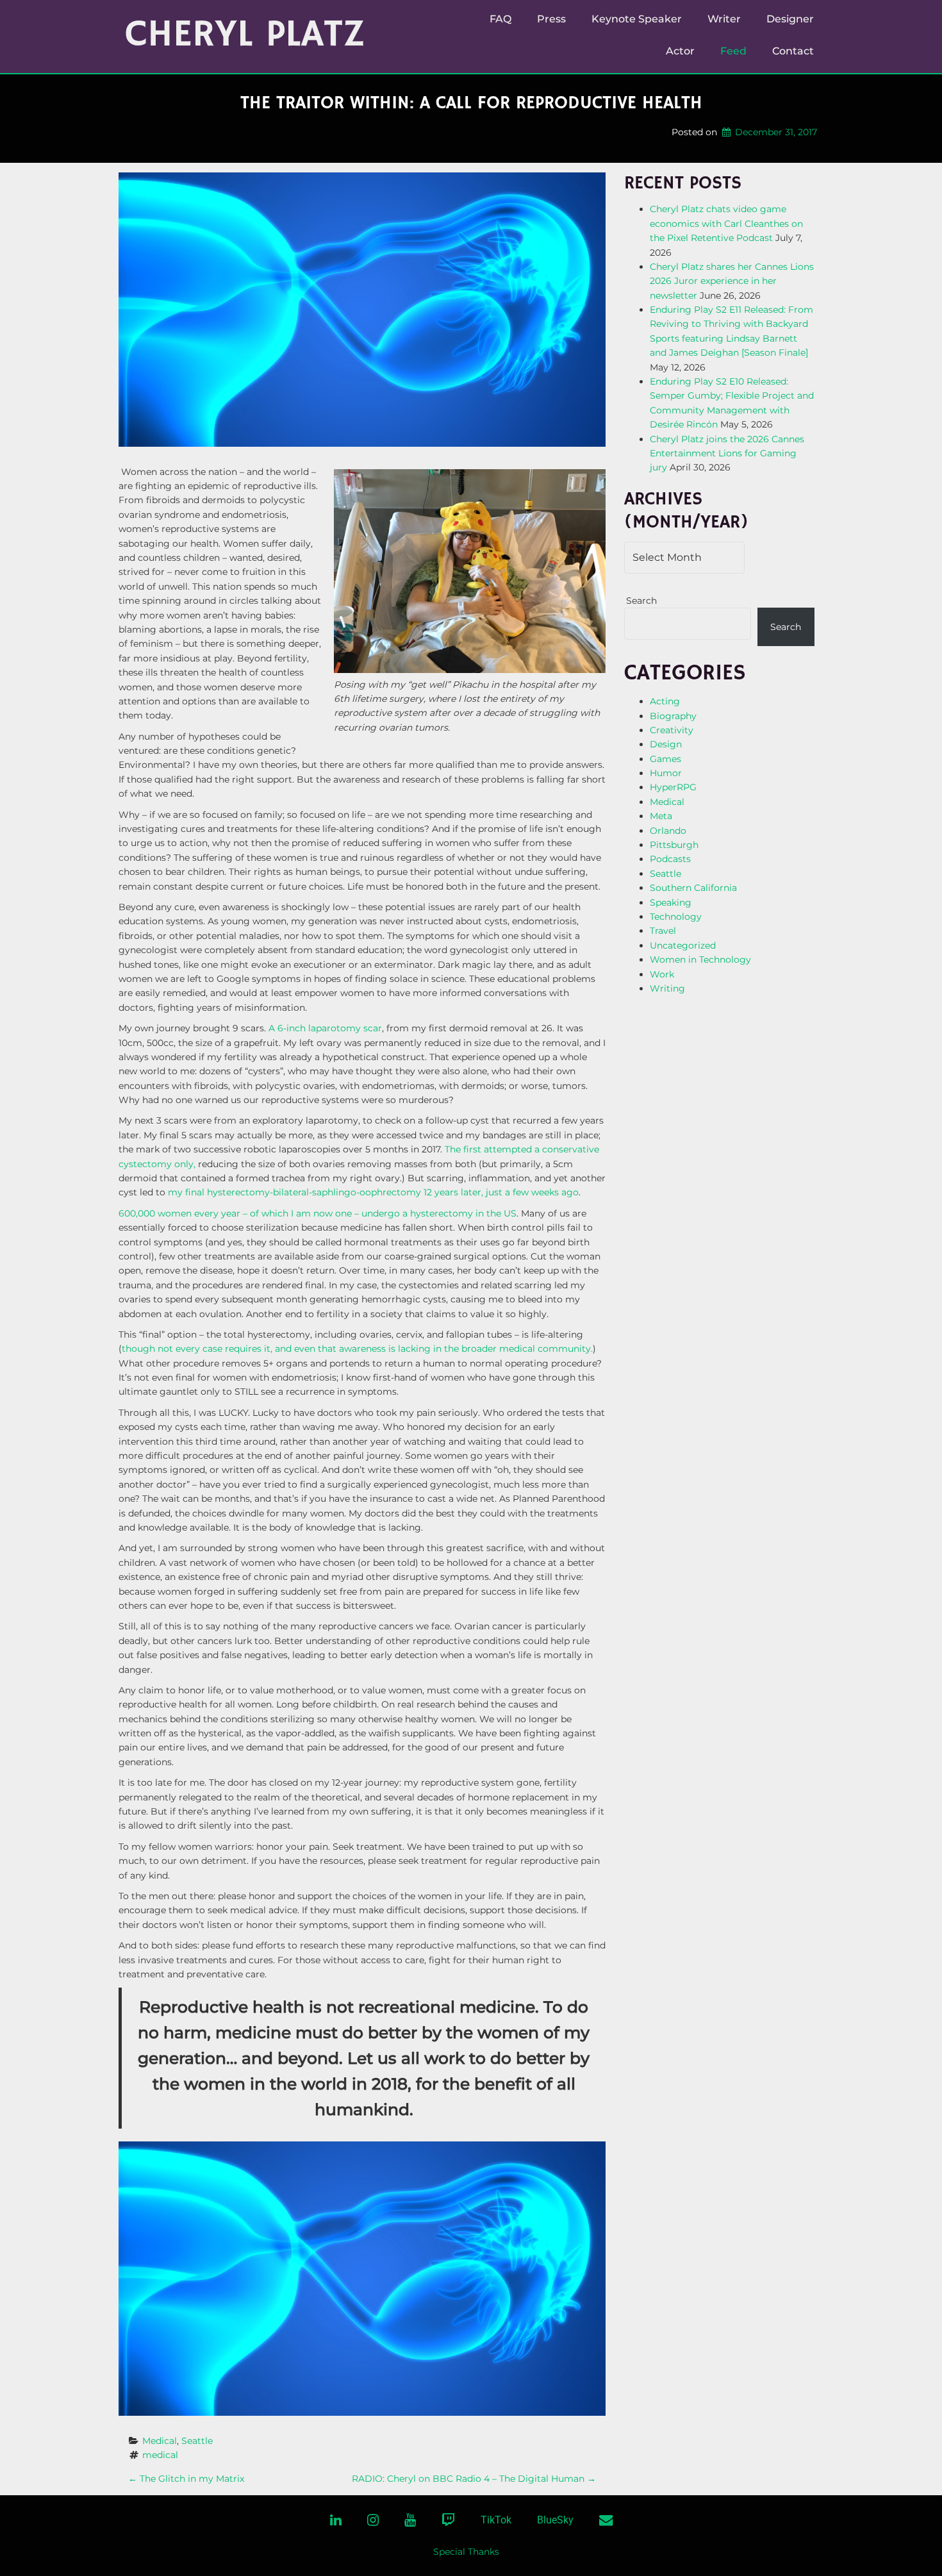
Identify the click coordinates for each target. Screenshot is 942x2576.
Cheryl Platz (245, 35)
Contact (793, 51)
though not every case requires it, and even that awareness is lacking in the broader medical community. (357, 1349)
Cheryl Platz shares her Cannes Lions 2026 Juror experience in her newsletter (732, 281)
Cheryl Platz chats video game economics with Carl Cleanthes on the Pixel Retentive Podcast (726, 223)
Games (665, 759)
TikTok (496, 2520)
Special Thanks (466, 2552)
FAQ (500, 19)
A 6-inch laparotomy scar (325, 1028)
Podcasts (670, 859)
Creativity (672, 730)
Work (662, 974)
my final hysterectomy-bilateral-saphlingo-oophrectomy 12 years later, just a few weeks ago (373, 1192)
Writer (724, 19)
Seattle (197, 2441)
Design (666, 744)
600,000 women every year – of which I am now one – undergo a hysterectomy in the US (318, 1213)
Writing (667, 988)
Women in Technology (700, 960)
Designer (790, 19)
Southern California (693, 888)
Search (641, 601)
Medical (160, 2441)
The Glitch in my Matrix (186, 2479)
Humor (666, 773)
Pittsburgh (674, 845)
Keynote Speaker (637, 19)
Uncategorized (683, 945)
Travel (663, 931)
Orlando (668, 831)
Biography (673, 716)
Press (551, 19)
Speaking (671, 902)
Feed (733, 51)
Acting (665, 701)
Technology (676, 917)
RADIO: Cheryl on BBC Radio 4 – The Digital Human (474, 2479)
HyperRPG (673, 787)
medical (160, 2455)
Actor (680, 51)
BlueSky (555, 2520)
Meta (661, 816)
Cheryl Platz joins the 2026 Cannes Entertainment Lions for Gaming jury (727, 453)
